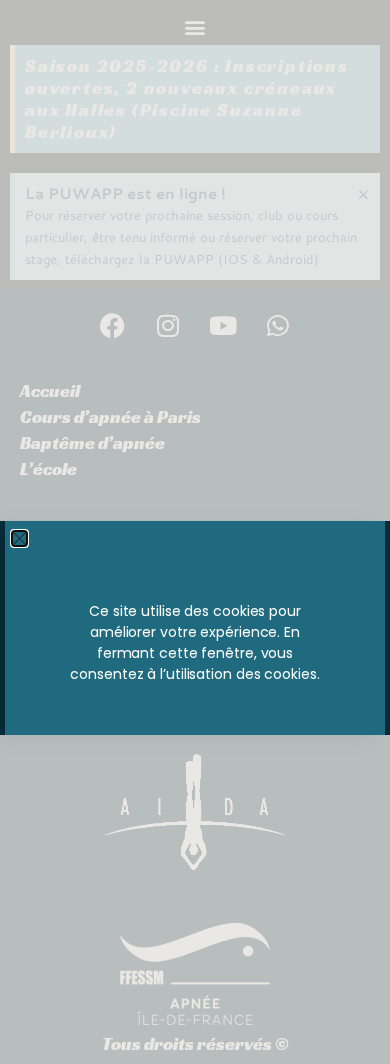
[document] (195, 532)
